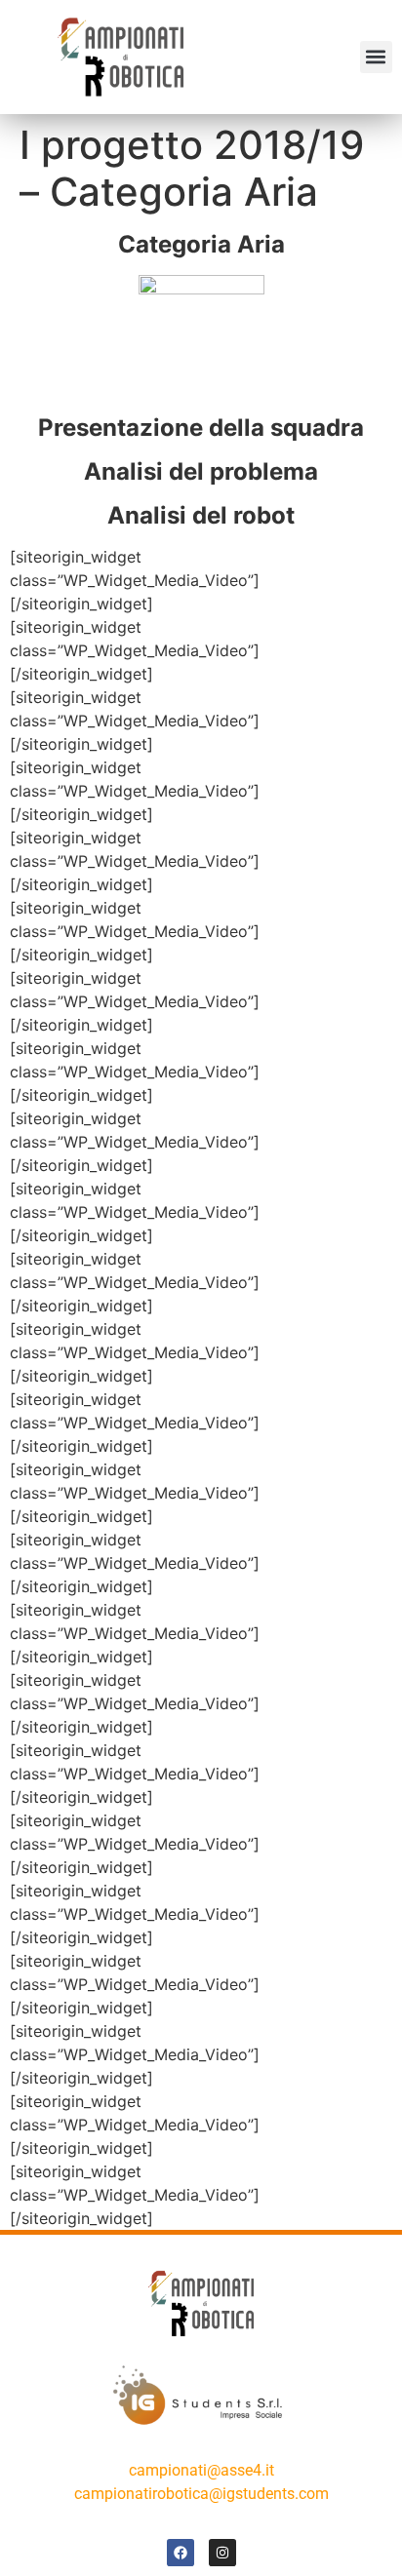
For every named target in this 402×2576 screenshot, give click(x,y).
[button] (376, 57)
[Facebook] (181, 2553)
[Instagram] (222, 2553)
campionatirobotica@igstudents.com (201, 2494)
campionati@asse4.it (201, 2470)
